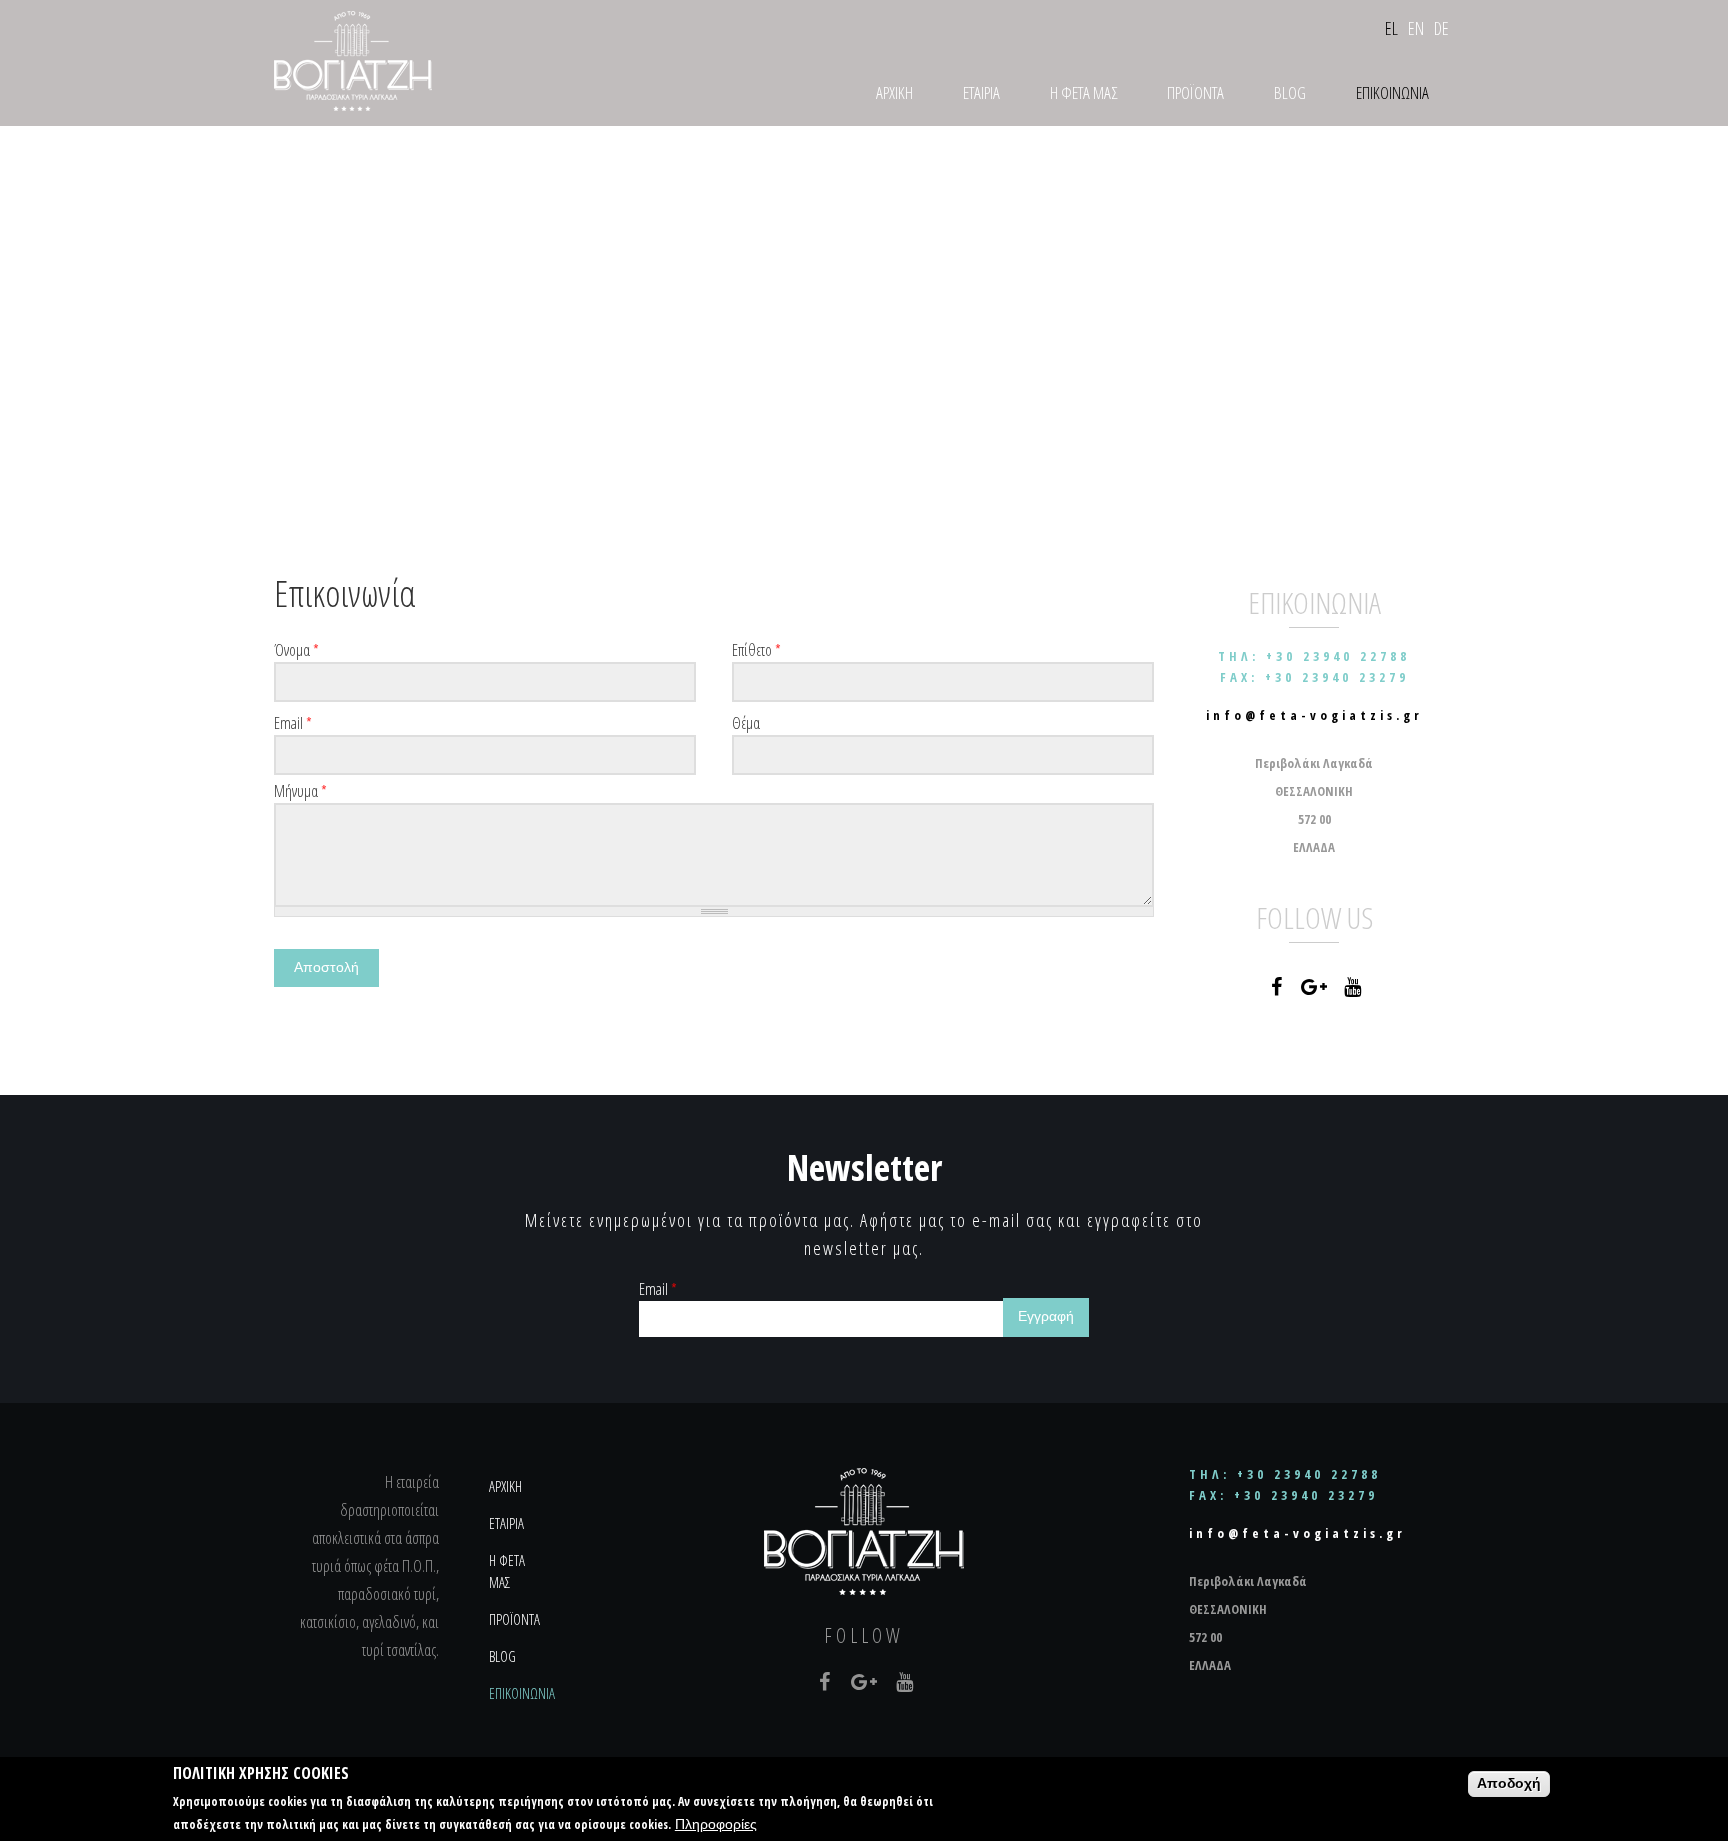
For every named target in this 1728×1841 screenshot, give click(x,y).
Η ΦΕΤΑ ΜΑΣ (1083, 92)
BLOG (1290, 92)
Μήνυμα (300, 791)
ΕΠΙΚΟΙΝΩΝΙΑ (1392, 92)
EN (1416, 28)
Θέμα (746, 723)
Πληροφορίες (716, 1824)
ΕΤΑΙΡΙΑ (981, 92)
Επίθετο (756, 650)
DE (1441, 28)
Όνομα (296, 650)
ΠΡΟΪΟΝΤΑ (1195, 92)
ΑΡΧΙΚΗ (894, 92)
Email (293, 723)
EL (1391, 28)
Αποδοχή (1509, 1783)
